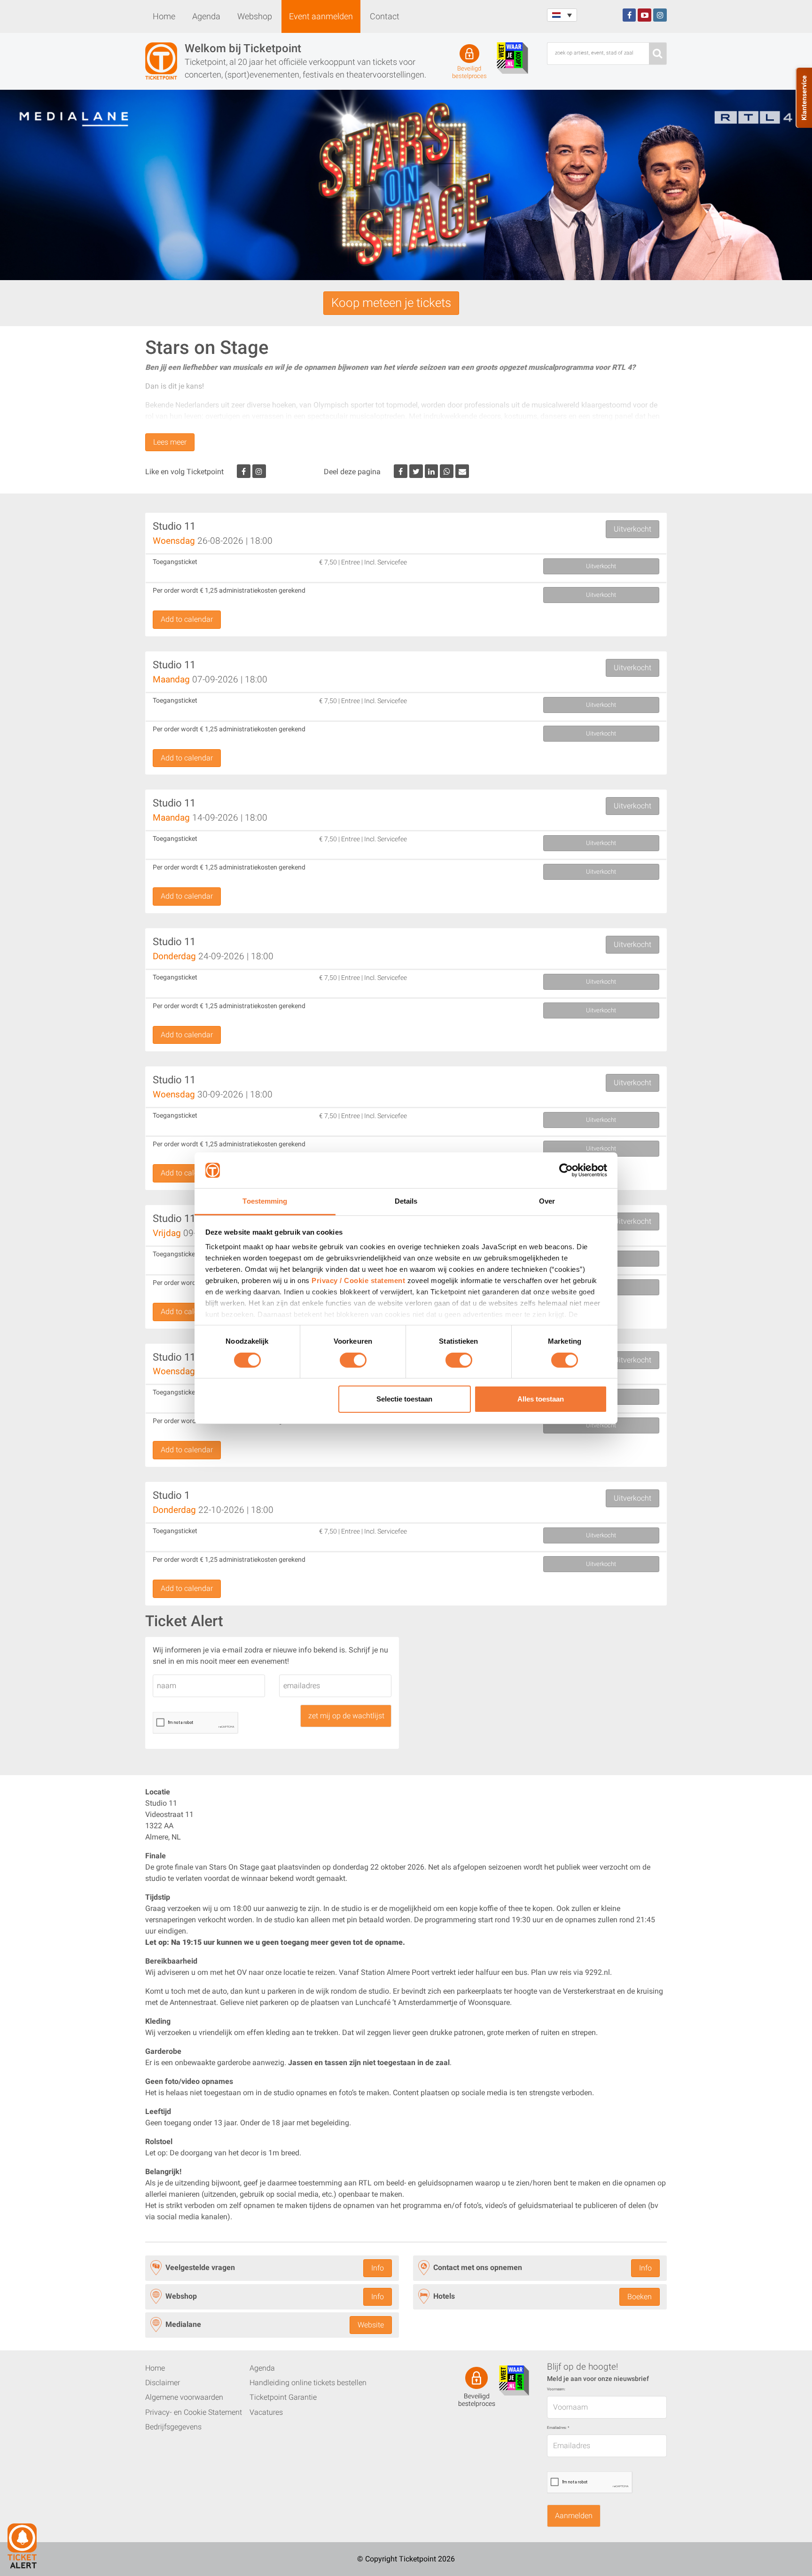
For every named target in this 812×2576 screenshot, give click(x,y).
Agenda (206, 16)
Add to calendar (187, 619)
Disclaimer (163, 2383)
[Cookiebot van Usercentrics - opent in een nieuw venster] (566, 1170)
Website (371, 2325)
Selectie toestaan (404, 1399)
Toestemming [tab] (265, 1201)
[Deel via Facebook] (401, 471)
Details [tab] (406, 1201)
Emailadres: (558, 2428)
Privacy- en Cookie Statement (194, 2412)
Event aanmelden (321, 16)
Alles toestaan (541, 1399)
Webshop (255, 16)
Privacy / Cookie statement (358, 1280)
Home (164, 16)
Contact (385, 16)
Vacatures (266, 2412)
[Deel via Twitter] (416, 471)
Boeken (640, 2296)
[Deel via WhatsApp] (447, 471)
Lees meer (170, 442)
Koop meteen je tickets (391, 303)
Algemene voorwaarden (184, 2397)
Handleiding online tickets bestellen (308, 2383)
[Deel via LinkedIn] (432, 471)
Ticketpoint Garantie (283, 2397)
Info (378, 2268)
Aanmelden (574, 2516)
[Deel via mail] (462, 471)
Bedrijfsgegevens (173, 2427)
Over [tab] (547, 1201)
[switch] (353, 1364)
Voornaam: (556, 2389)
